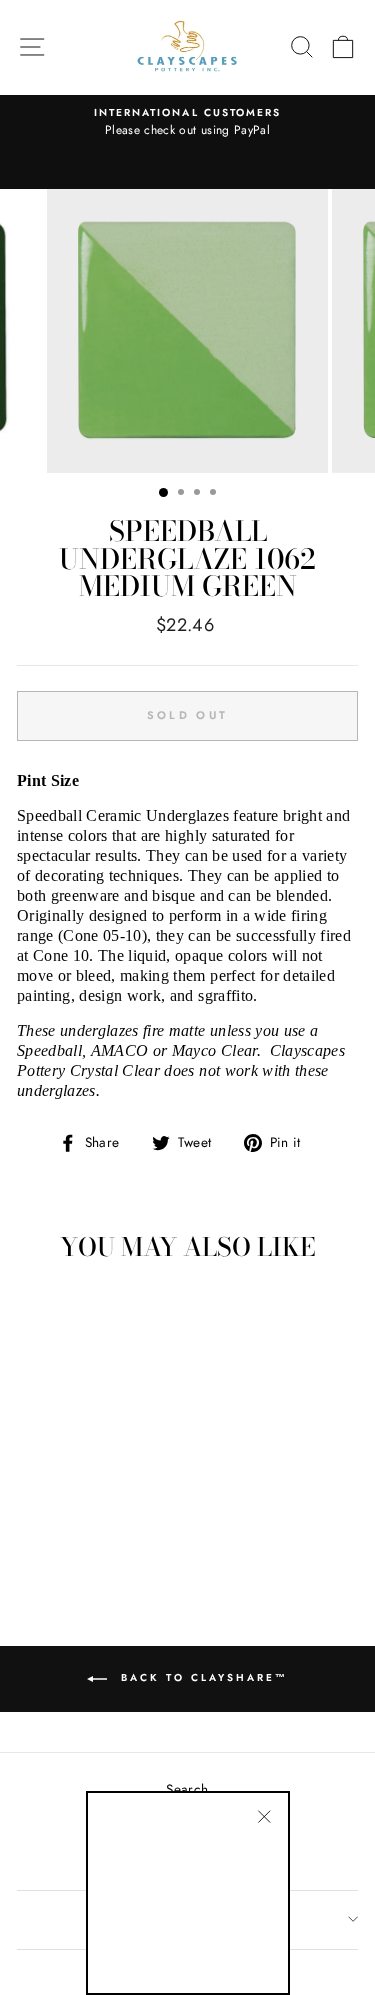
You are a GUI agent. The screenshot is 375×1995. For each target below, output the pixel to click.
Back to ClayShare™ (201, 1677)
